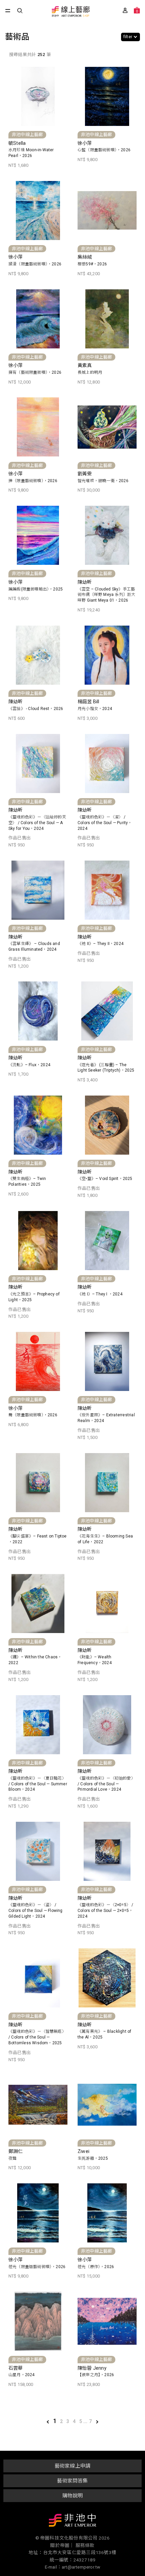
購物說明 (73, 2496)
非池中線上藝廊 (70, 12)
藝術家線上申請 (72, 2466)
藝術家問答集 (72, 2481)
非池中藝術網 (72, 2522)
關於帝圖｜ (62, 2545)
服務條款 (85, 2545)
